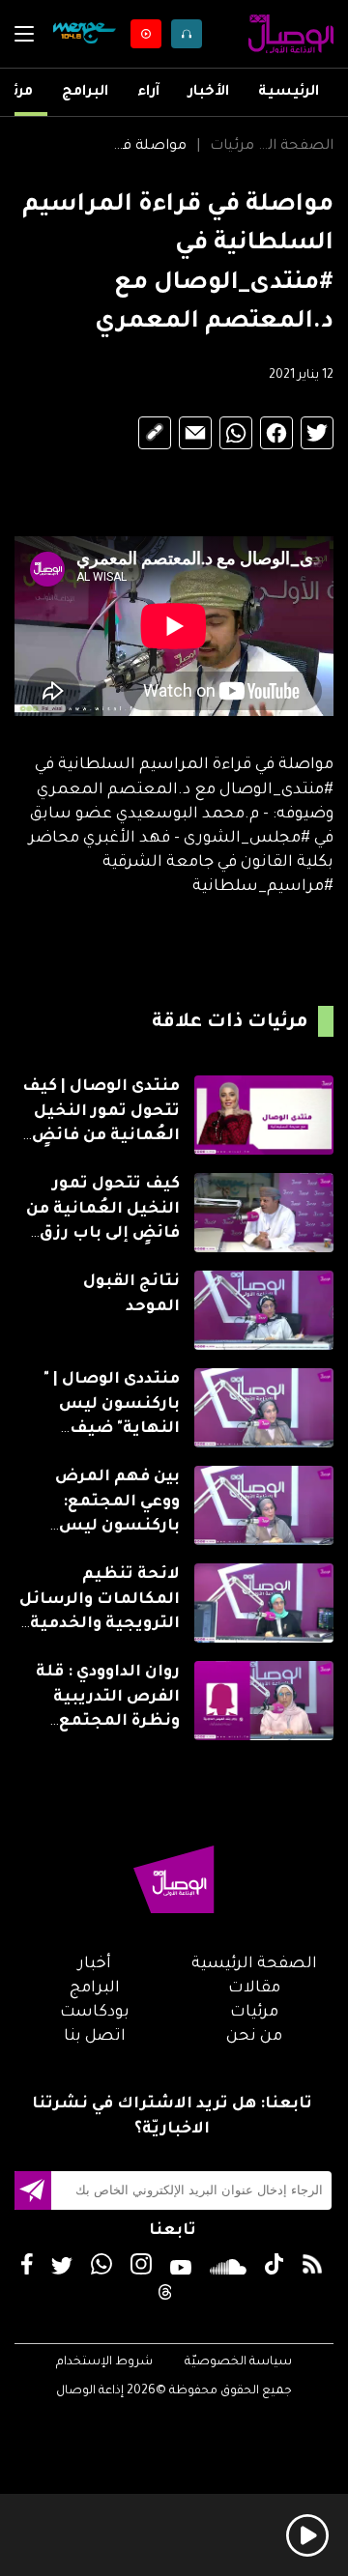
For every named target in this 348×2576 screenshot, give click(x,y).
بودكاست (95, 2013)
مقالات (254, 1989)
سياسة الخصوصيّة (238, 2362)
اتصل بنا (95, 2037)
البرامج (85, 93)
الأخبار (209, 93)
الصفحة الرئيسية (294, 147)
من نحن (254, 2037)
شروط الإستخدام (104, 2362)
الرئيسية (289, 93)
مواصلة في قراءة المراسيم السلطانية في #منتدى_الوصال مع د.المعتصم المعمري (146, 147)
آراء (148, 93)
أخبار (95, 1964)
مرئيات (232, 147)
